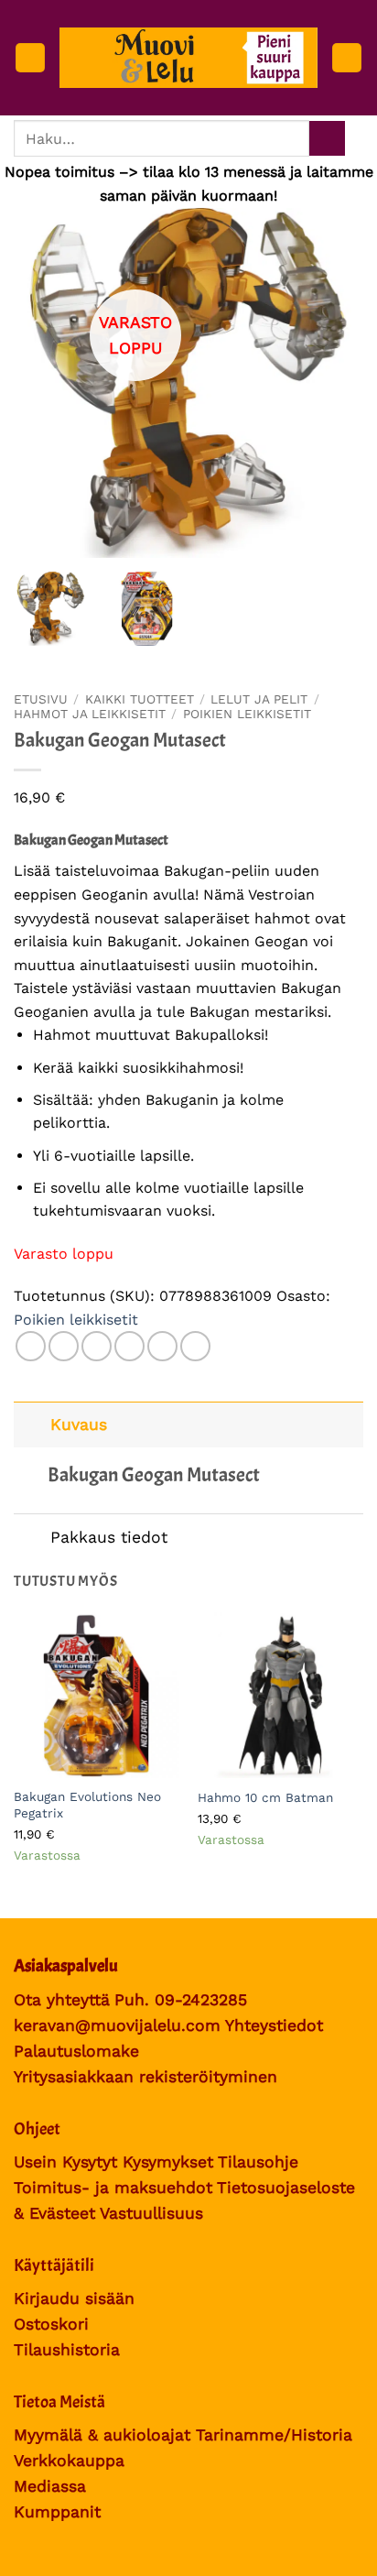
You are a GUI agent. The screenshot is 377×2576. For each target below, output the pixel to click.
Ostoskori (51, 2324)
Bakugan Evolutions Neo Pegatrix (87, 1805)
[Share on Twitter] (97, 1346)
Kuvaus (79, 1424)
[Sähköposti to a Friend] (129, 1346)
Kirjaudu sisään (74, 2298)
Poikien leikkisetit (247, 714)
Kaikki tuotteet (140, 699)
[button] (30, 58)
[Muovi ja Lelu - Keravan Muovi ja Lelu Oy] (188, 58)
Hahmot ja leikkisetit (90, 714)
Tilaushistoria (67, 2350)
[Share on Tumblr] (195, 1346)
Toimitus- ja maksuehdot (113, 2188)
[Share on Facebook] (64, 1346)
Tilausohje (258, 2162)
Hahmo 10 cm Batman (265, 1797)
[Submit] (327, 139)
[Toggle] (32, 1424)
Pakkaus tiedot (109, 1537)
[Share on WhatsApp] (31, 1346)
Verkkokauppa (69, 2461)
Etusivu (41, 699)
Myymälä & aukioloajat (102, 2435)
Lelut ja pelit (259, 699)
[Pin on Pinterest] (162, 1346)
